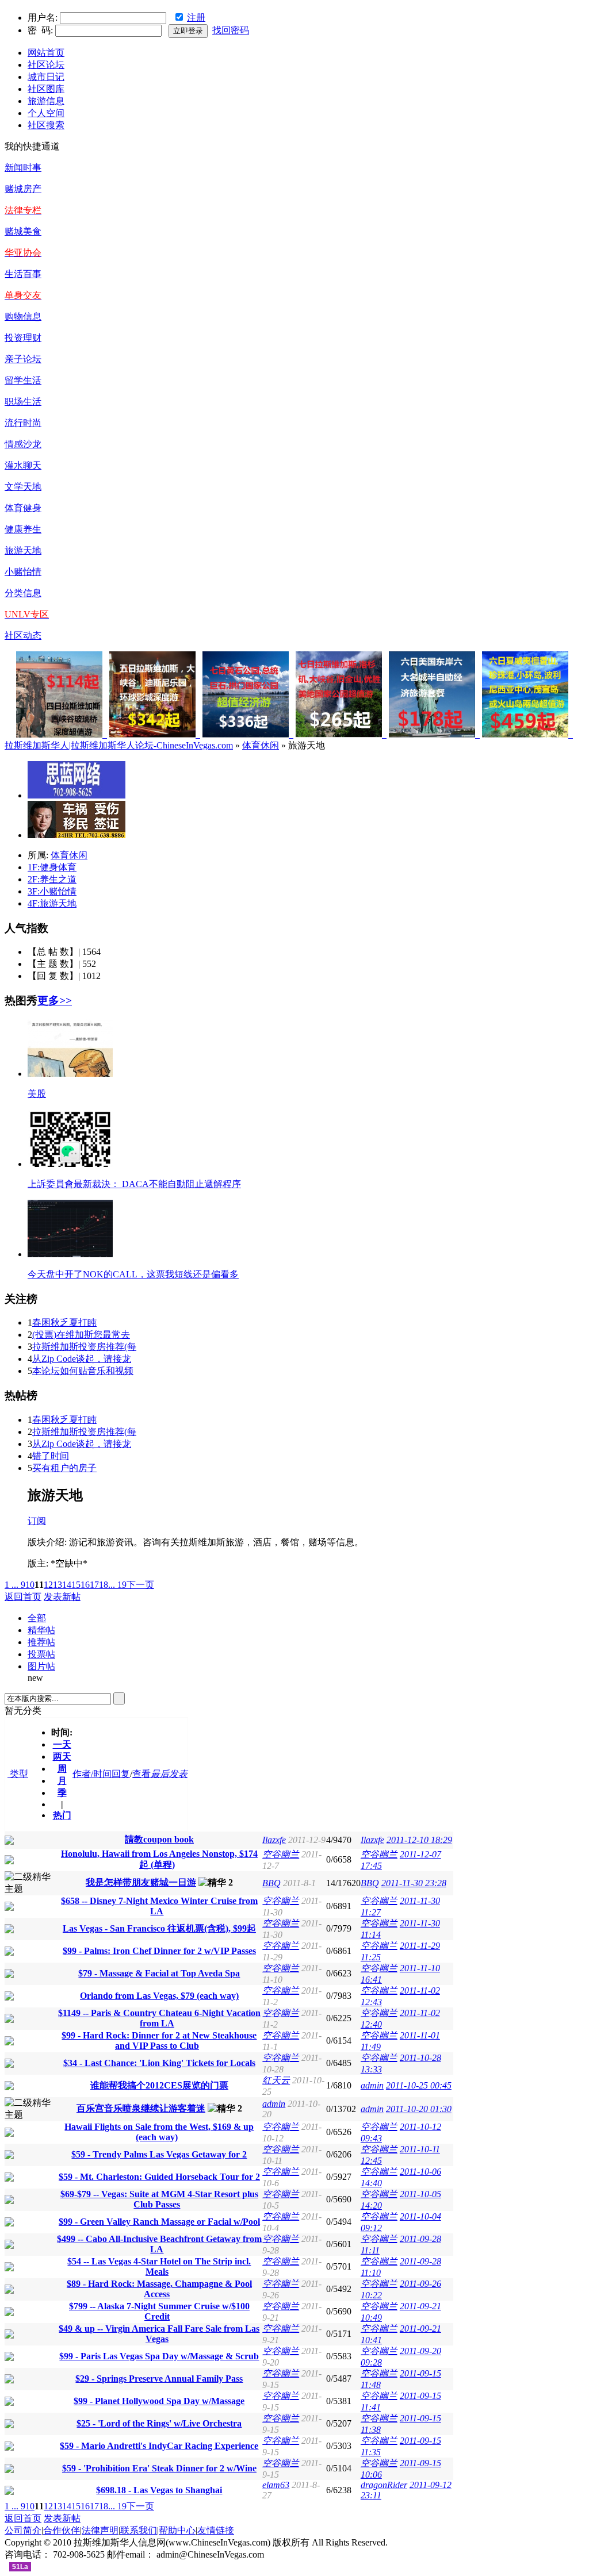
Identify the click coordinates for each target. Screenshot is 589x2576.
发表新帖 (62, 1597)
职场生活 (23, 402)
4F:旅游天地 (52, 903)
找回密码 (231, 30)
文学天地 (23, 487)
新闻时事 (23, 168)
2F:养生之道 (52, 879)
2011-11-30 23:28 (414, 1883)
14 (67, 1585)
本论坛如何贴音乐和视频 (83, 1371)
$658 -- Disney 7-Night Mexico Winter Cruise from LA (159, 1906)
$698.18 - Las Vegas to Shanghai (159, 2490)
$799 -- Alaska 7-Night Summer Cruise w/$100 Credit (159, 2311)
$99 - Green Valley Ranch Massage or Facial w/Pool (159, 2222)
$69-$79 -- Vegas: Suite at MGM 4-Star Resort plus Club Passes (159, 2199)
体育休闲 (261, 745)
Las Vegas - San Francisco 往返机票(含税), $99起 (159, 1928)
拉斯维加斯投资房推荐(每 (84, 1347)
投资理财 (23, 338)
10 (30, 1585)
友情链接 (216, 2530)
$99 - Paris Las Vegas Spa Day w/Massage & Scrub (159, 2356)
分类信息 (23, 593)
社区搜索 (46, 125)
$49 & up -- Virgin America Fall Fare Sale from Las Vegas (159, 2334)
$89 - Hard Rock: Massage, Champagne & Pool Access (159, 2289)
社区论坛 (46, 65)
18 (104, 1585)
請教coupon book (159, 1839)
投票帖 (41, 1654)
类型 (18, 1774)
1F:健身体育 (52, 867)
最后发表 (169, 1774)
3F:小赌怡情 (52, 891)
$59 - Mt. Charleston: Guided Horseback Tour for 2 (159, 2177)
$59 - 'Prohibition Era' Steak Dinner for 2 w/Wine (159, 2468)
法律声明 (100, 2530)
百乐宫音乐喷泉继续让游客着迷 (141, 2108)
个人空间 (46, 113)
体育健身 (23, 508)
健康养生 (23, 529)
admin (372, 2085)
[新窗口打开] (9, 1842)
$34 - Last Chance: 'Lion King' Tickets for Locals (159, 2063)
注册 (196, 18)
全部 (37, 1618)
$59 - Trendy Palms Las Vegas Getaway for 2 (159, 2154)
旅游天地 (23, 550)
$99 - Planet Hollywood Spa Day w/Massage (159, 2401)
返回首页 (23, 1597)
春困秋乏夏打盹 (64, 1322)
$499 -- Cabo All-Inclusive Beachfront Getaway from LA (159, 2244)
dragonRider (384, 2485)
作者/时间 (92, 1774)
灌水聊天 (23, 465)
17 (94, 1585)
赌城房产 (23, 189)
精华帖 (41, 1630)
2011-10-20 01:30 (419, 2109)
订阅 (37, 1521)
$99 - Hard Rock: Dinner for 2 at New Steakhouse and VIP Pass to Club (159, 2041)
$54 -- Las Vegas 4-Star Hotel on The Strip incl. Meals (159, 2266)
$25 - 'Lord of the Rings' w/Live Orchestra (159, 2423)
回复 (121, 1774)
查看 (141, 1774)
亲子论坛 (23, 359)
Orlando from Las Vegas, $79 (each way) (159, 1996)
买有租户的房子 (64, 1468)
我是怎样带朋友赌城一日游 (141, 1882)
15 (76, 1585)
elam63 (276, 2485)
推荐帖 (41, 1642)
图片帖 (41, 1666)
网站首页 (46, 53)
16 (85, 1585)
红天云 (276, 2080)
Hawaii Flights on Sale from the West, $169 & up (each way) (159, 2132)
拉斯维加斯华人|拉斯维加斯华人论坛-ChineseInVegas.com (119, 745)
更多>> (55, 1001)
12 (48, 1585)
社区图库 (46, 89)
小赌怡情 (23, 572)
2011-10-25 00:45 (419, 2085)
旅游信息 (46, 101)
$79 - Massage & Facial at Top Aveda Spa (159, 1973)
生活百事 (23, 274)
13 (58, 1585)
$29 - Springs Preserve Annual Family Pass (159, 2379)
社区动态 (23, 636)
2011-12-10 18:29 (419, 1840)
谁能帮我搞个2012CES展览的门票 (159, 2085)
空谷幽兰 (281, 1854)
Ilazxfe (274, 1840)
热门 (62, 1815)
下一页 (140, 1585)
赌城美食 (23, 231)
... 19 (117, 1585)
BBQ (271, 1883)
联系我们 (139, 2530)
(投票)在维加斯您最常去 (81, 1335)
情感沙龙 (23, 444)
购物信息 (23, 316)
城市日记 (46, 77)
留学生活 (23, 380)
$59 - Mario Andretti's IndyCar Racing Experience (159, 2446)
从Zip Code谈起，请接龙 (82, 1359)
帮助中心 (177, 2530)
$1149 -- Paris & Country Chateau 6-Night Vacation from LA (159, 2018)
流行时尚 (23, 423)
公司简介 (23, 2530)
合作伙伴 (62, 2530)
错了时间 (51, 1456)
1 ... (12, 1585)
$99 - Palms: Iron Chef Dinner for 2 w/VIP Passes (159, 1951)
